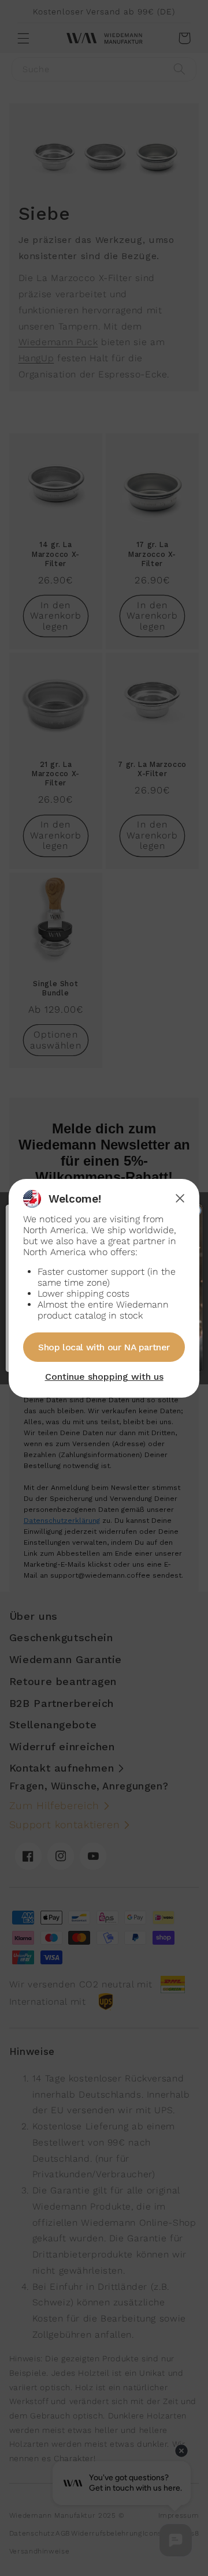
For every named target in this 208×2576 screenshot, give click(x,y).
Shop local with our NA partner (104, 1347)
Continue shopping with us (104, 1377)
